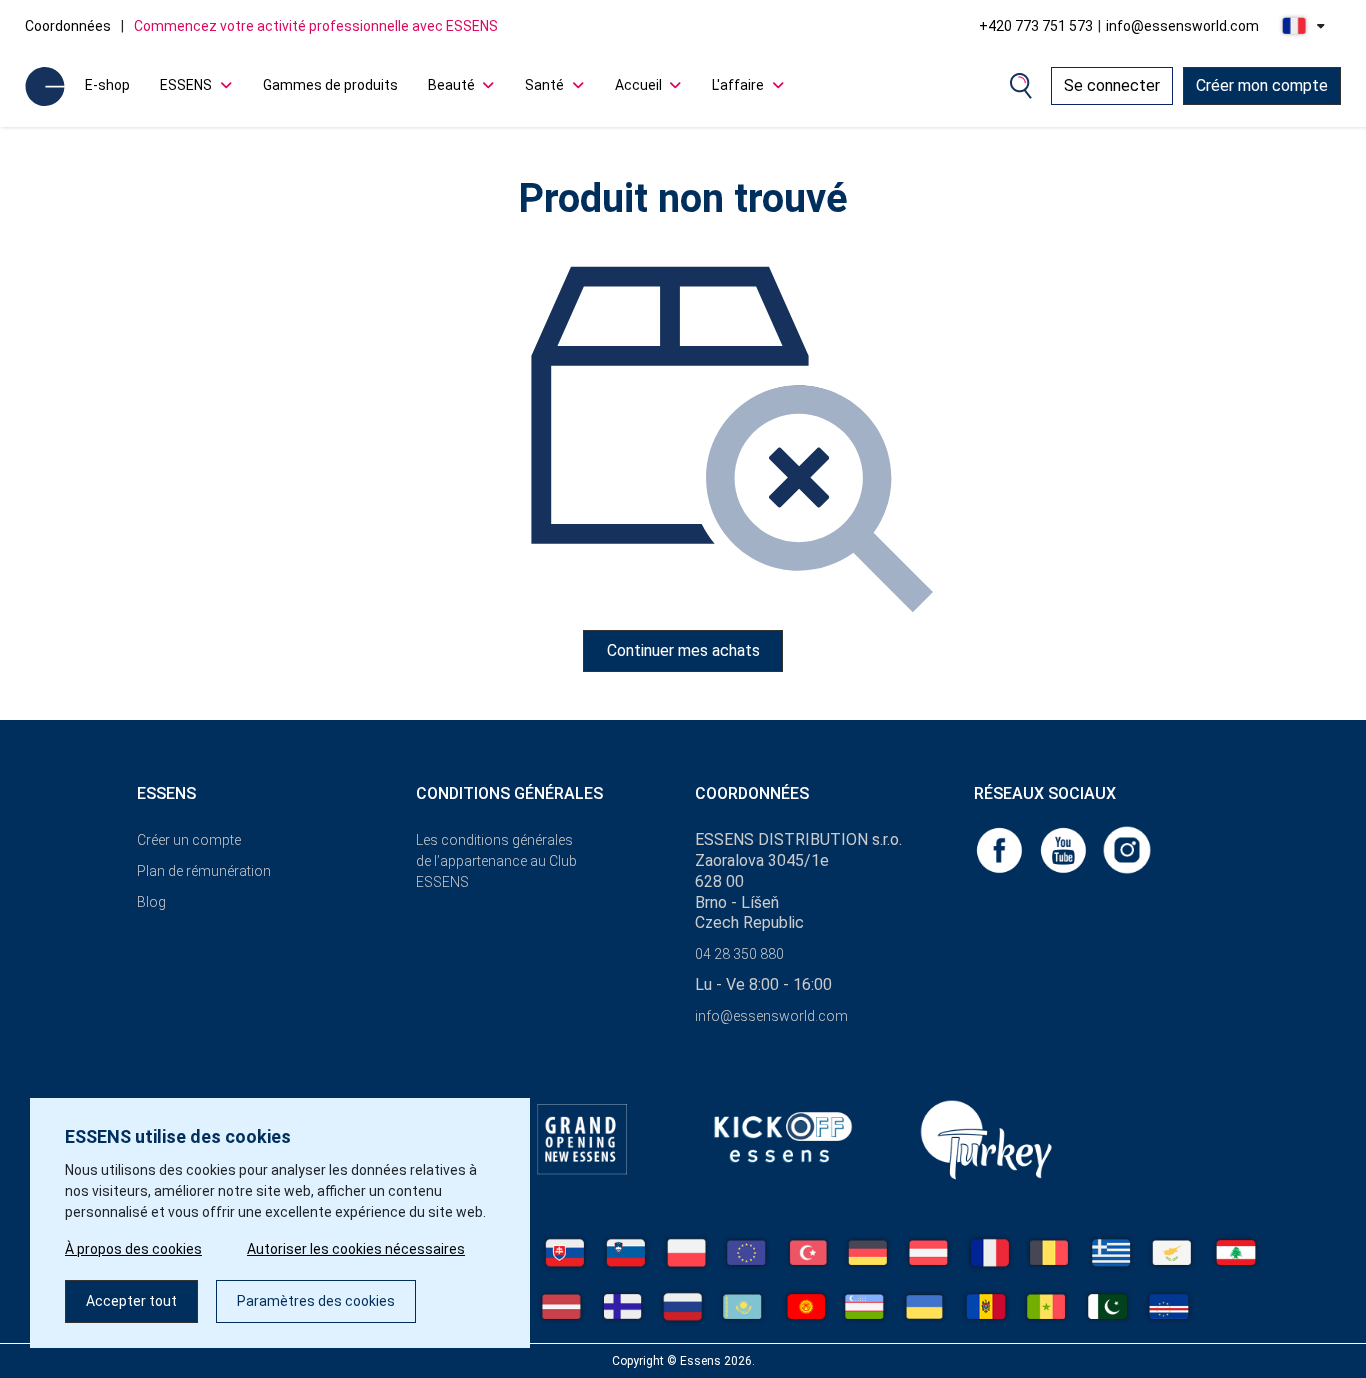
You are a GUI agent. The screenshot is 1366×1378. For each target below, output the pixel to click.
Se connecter (1112, 85)
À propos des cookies (133, 1249)
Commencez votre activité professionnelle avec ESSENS (316, 26)
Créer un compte (189, 840)
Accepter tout (131, 1301)
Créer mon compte (1262, 85)
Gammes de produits (330, 85)
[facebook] (1001, 848)
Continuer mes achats (683, 650)
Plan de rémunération (204, 871)
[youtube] (1065, 848)
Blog (151, 902)
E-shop (107, 85)
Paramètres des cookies (316, 1301)
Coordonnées (68, 26)
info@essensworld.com (1182, 26)
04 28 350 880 (739, 954)
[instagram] (1127, 848)
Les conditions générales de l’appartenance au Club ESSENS (496, 861)
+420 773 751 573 (1036, 26)
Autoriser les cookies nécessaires (356, 1249)
